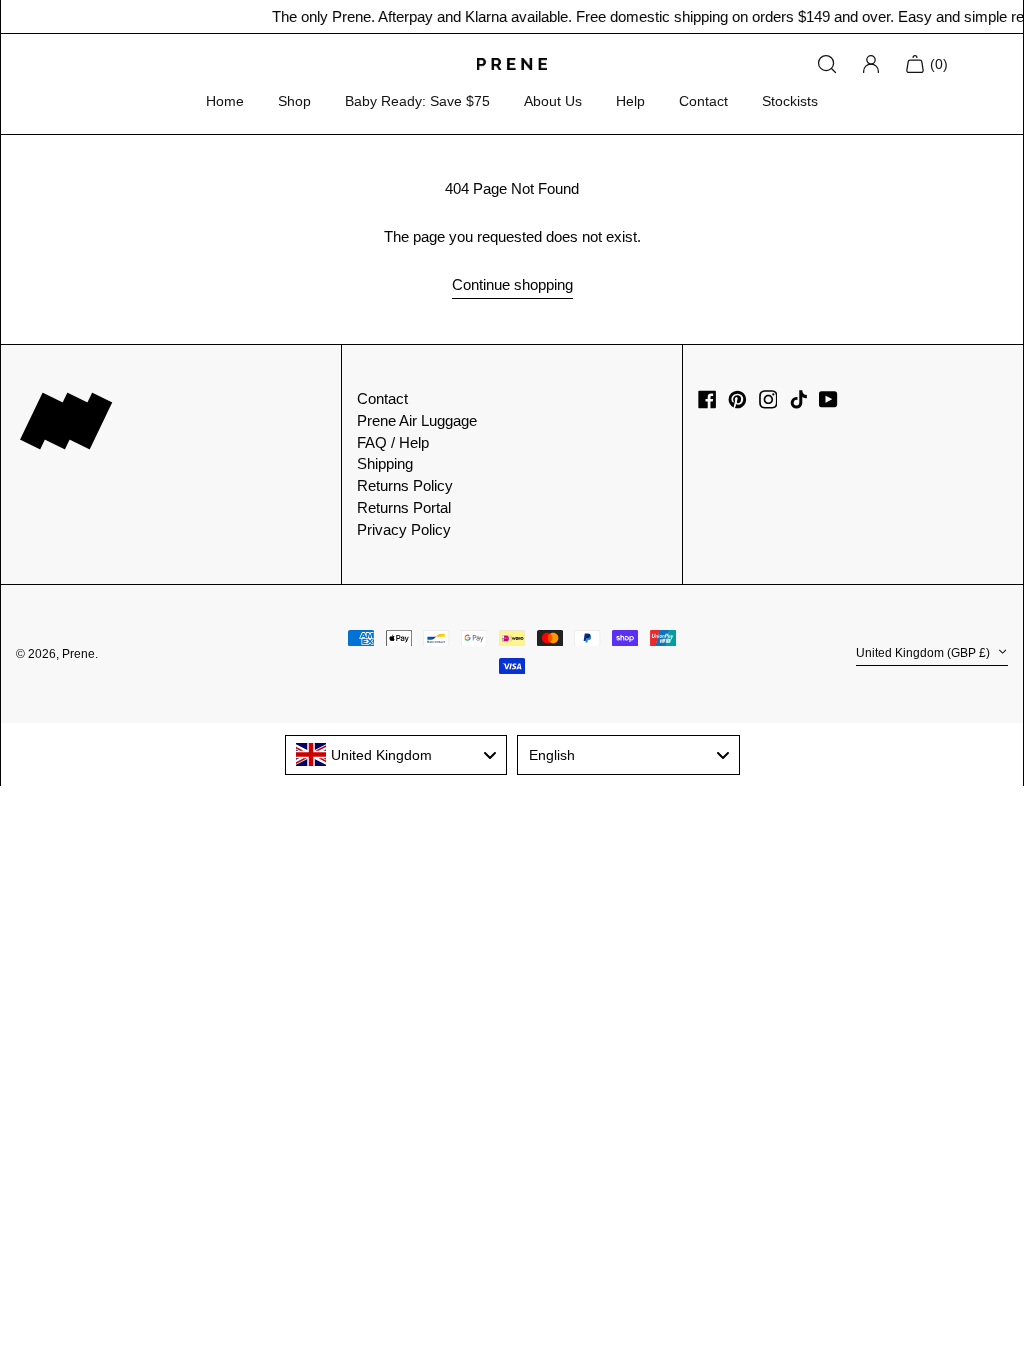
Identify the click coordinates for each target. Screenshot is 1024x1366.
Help (630, 101)
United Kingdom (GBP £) (924, 653)
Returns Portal (404, 507)
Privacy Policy (404, 529)
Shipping (385, 463)
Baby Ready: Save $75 (417, 101)
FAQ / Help (393, 442)
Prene (78, 654)
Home (225, 101)
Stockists (790, 101)
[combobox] (396, 755)
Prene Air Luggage (417, 420)
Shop (294, 101)
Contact (703, 101)
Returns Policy (405, 485)
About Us (553, 101)
